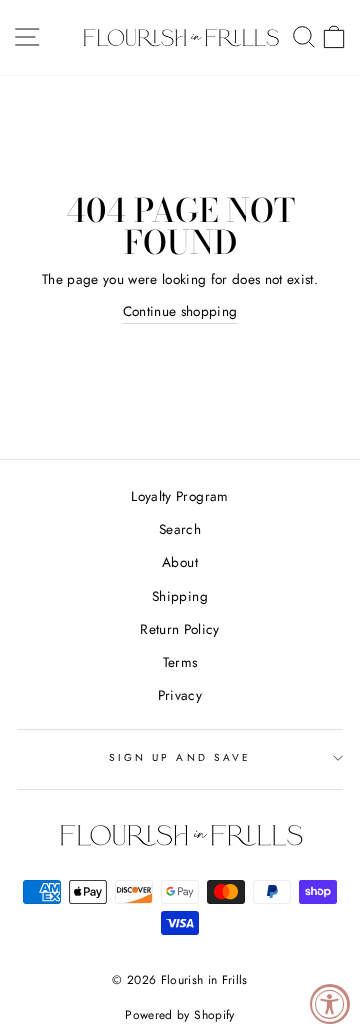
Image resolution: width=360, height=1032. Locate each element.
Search (180, 529)
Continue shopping (180, 311)
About (180, 562)
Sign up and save (180, 757)
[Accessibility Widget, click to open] (330, 1004)
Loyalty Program (179, 496)
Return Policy (179, 629)
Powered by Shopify (179, 1015)
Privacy (180, 695)
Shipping (180, 596)
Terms (180, 662)
